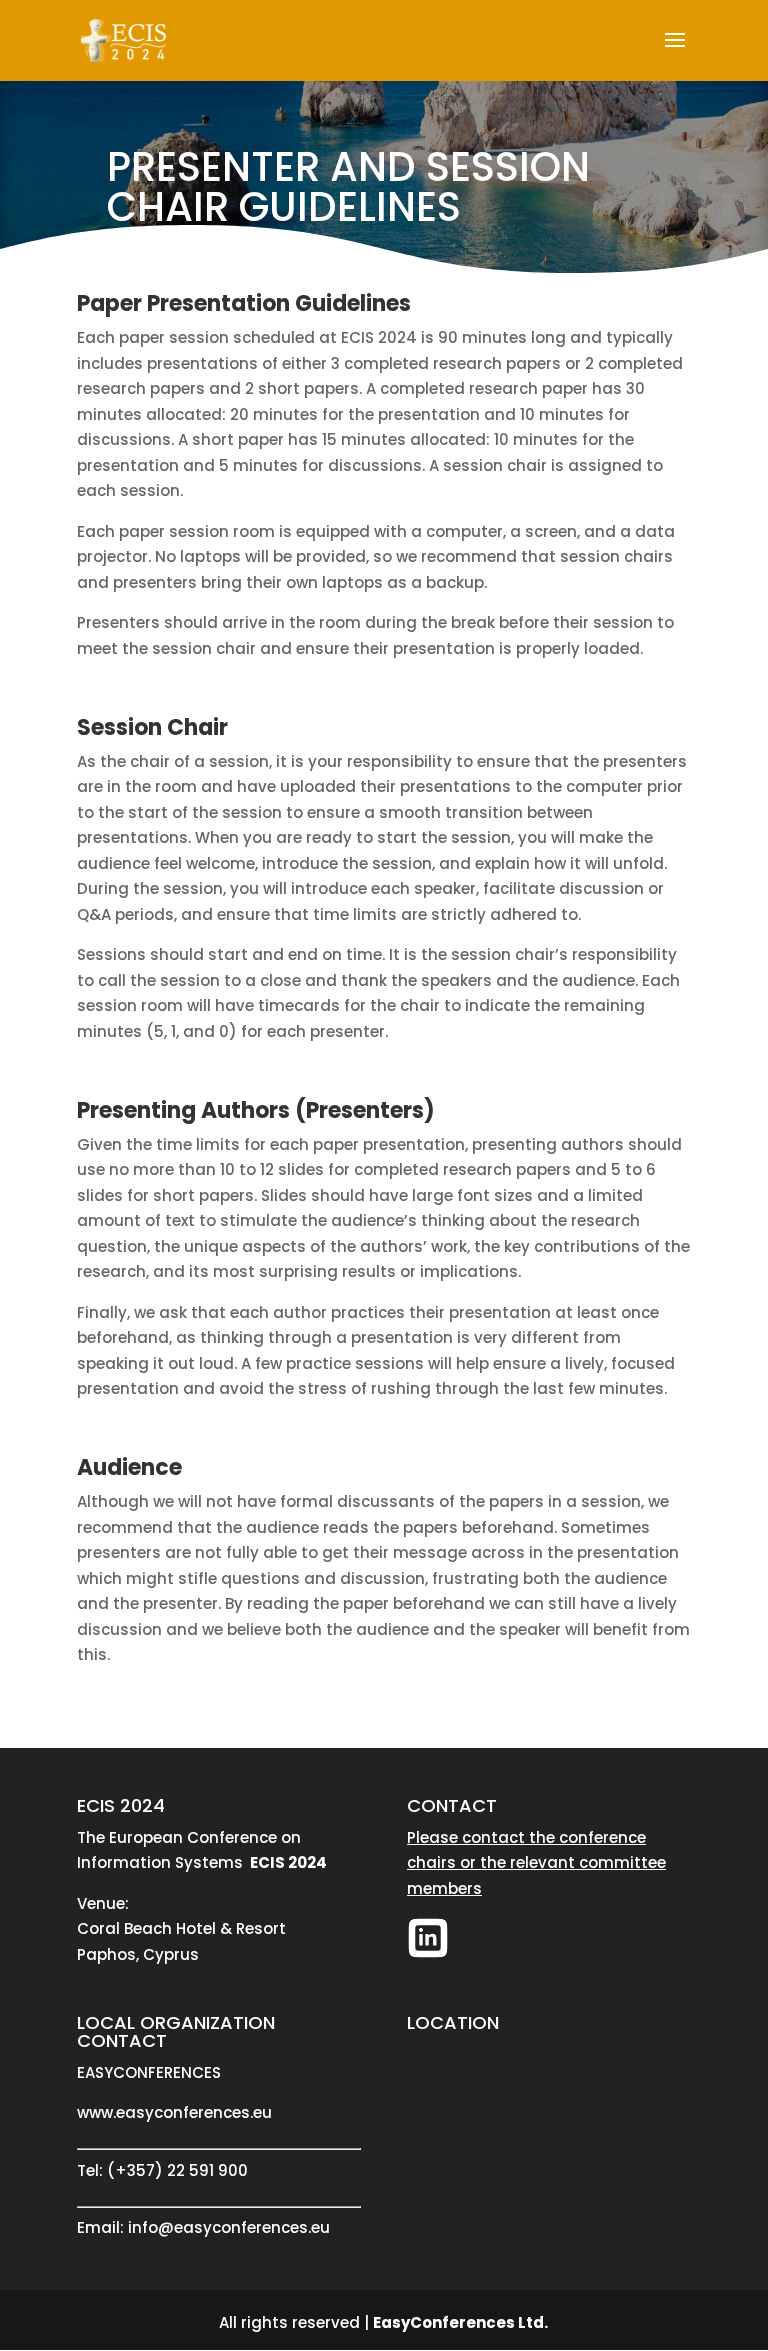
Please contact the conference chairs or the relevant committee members (536, 1863)
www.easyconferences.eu (174, 2112)
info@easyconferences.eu (229, 2227)
